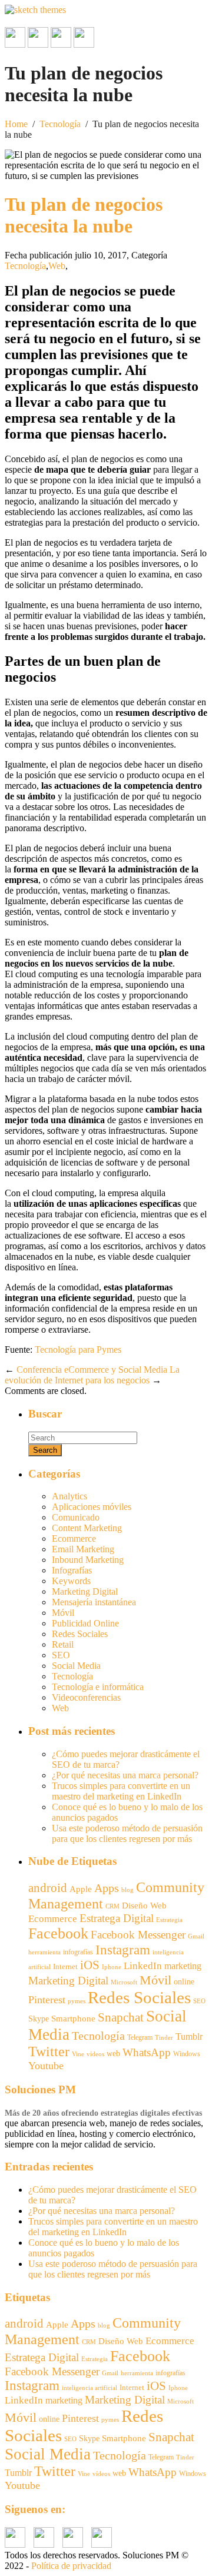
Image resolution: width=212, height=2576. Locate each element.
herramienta (44, 1952)
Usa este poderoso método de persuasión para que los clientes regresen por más (127, 1833)
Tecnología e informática (98, 1687)
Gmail (196, 1936)
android (48, 1888)
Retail (63, 1644)
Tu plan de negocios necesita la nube (84, 215)
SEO (61, 1655)
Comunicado (76, 1517)
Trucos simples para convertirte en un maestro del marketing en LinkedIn (121, 1791)
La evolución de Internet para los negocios (92, 1375)
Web (57, 266)
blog (127, 1890)
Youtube (46, 2066)
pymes (77, 2001)
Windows (187, 2054)
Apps (107, 1888)
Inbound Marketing (88, 1560)
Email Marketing (83, 1549)
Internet (65, 1966)
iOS (90, 1965)
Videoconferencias (86, 1697)
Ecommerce (74, 1538)
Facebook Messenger (138, 1935)
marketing (183, 1966)
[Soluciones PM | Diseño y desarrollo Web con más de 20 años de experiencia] (35, 10)
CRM (112, 1906)
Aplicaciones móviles (92, 1507)
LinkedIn (143, 1966)
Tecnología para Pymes (78, 1350)
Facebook (58, 1933)
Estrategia (169, 1920)
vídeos (95, 2054)
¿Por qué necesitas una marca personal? (125, 1775)
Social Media (76, 1666)
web (113, 2054)
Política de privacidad (71, 2566)
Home (16, 124)
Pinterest (47, 2000)
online (184, 1981)
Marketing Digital (85, 1591)
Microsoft (124, 1982)
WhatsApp (147, 2052)
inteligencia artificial (90, 2388)
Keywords (71, 1581)
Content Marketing (87, 1528)
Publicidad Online (85, 1623)
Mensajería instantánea (94, 1602)
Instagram (123, 1950)
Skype (39, 2019)
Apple (81, 1889)
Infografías (72, 1570)
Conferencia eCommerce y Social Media (92, 1370)
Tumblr (189, 2036)
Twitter (49, 2051)
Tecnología (60, 124)
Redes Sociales (80, 1634)
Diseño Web (144, 1906)
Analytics (69, 1496)
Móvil (63, 1613)
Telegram (140, 2037)
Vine (78, 2054)
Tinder (164, 2037)
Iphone (112, 1967)
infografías (78, 1952)
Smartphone (73, 2019)
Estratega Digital (117, 1918)
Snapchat (121, 2017)
